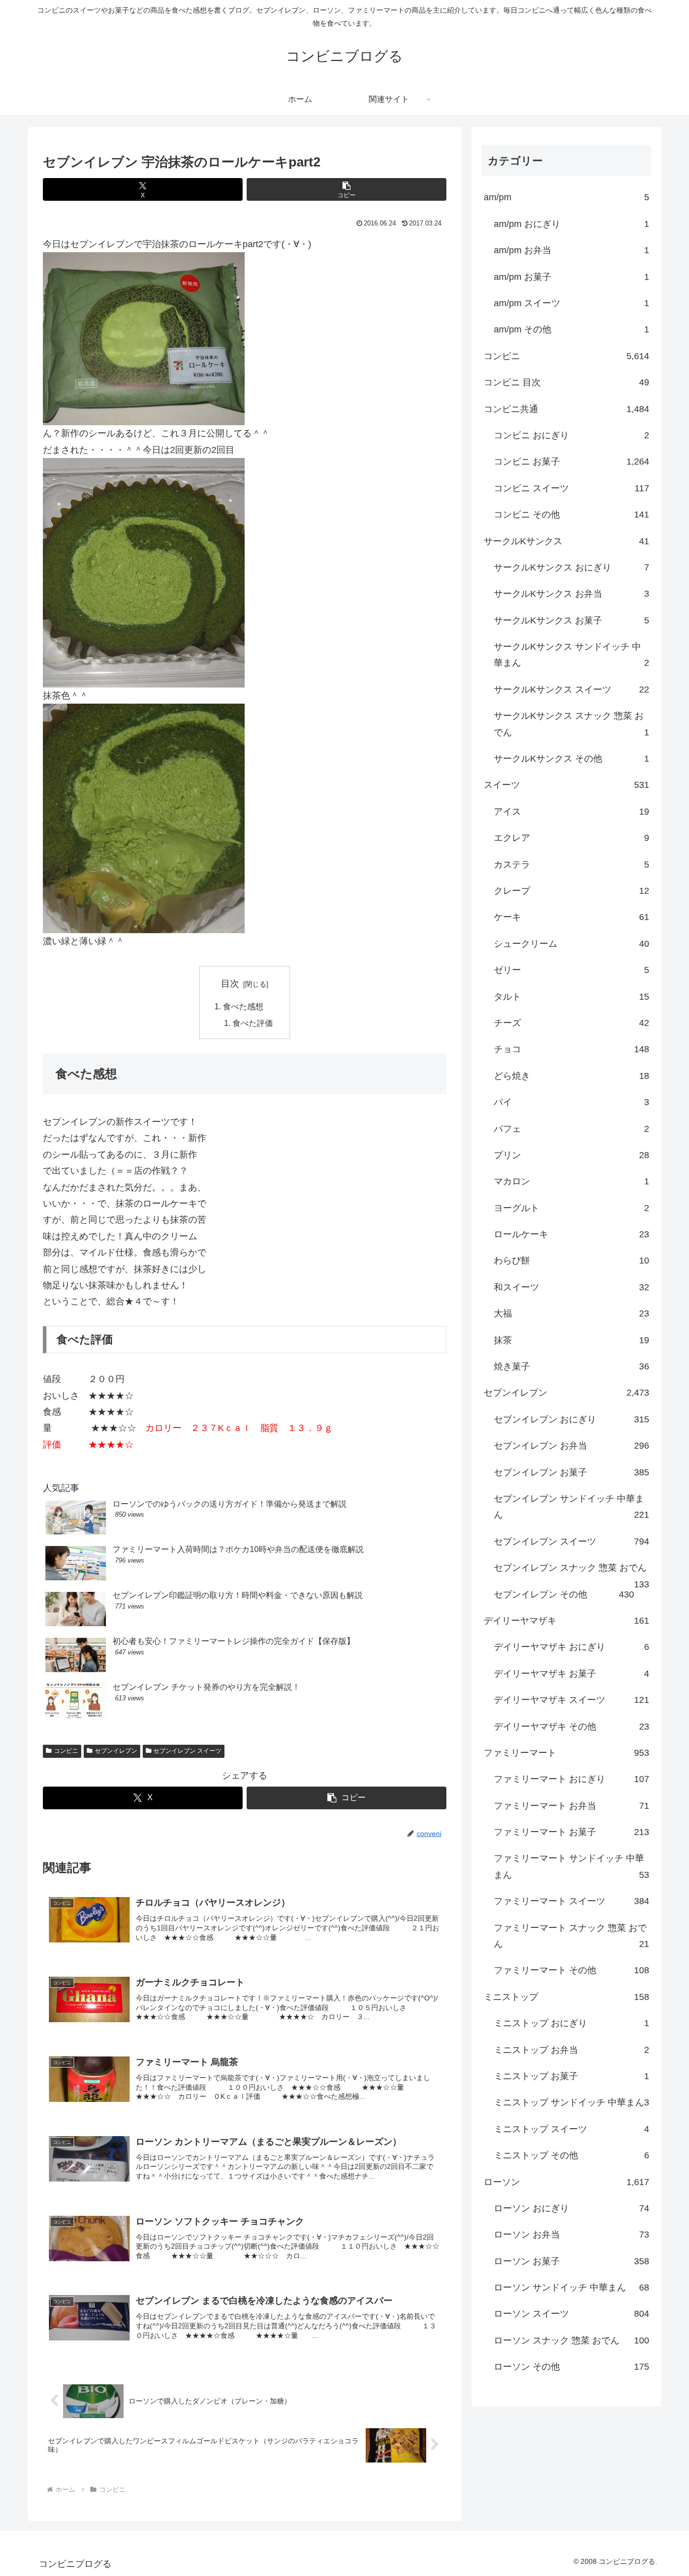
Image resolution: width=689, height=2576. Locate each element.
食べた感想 (243, 1006)
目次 (230, 984)
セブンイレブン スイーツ (187, 1751)
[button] (347, 189)
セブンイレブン (116, 1751)
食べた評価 (253, 1023)
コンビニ (66, 1751)
